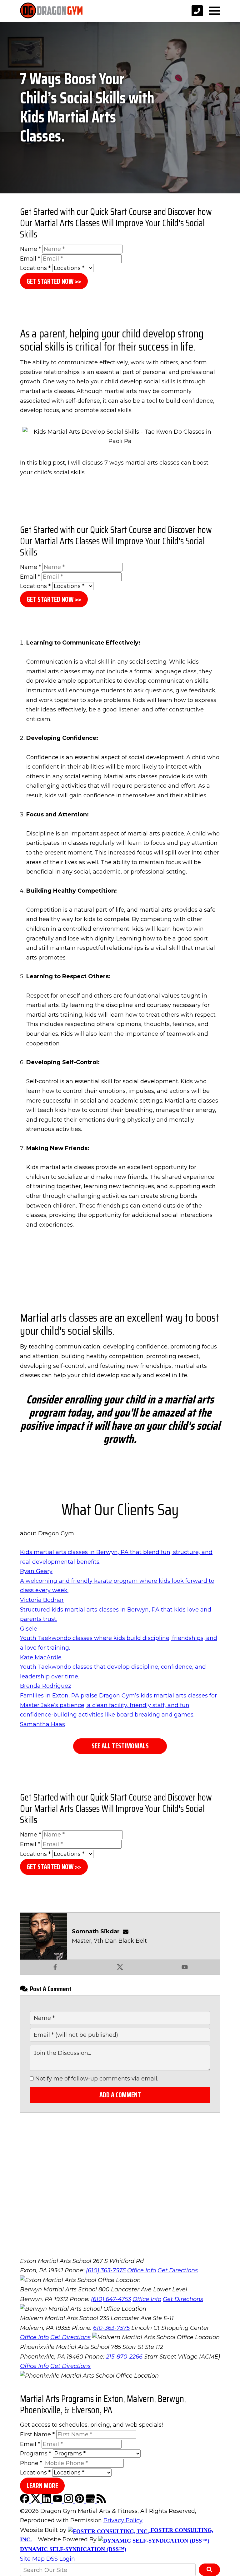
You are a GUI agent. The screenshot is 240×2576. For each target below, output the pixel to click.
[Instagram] (69, 2501)
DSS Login (61, 2559)
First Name (37, 2434)
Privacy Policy (123, 2520)
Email (30, 259)
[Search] (209, 2570)
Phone (31, 2463)
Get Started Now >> (54, 281)
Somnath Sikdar (96, 1931)
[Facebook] (25, 2501)
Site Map (32, 2559)
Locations (35, 268)
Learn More (42, 2486)
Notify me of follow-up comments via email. (96, 2079)
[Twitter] (36, 2501)
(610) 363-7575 (106, 2270)
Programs (36, 2454)
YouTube (185, 1967)
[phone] (197, 11)
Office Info (142, 2270)
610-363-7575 (111, 2328)
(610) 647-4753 (111, 2299)
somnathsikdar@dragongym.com (127, 1931)
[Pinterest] (80, 2501)
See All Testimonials (120, 1746)
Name (30, 249)
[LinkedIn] (47, 2501)
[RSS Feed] (101, 2501)
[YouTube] (58, 2501)
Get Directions (178, 2270)
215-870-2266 (124, 2357)
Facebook (55, 1967)
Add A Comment (120, 2095)
